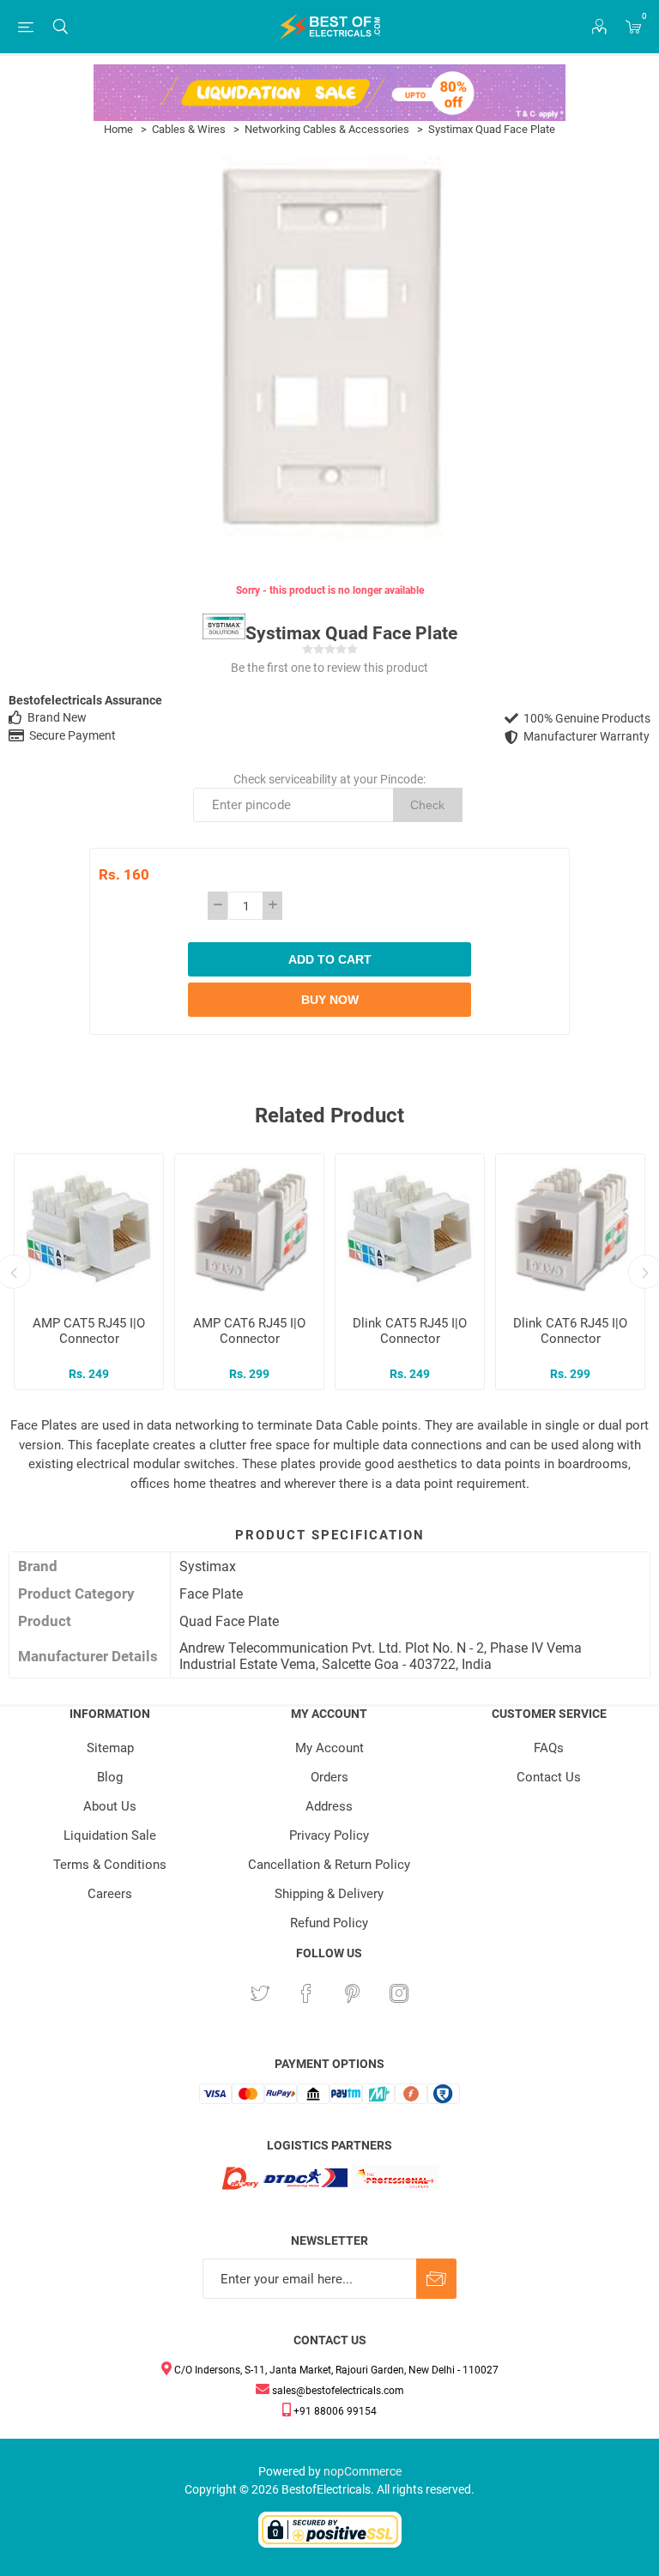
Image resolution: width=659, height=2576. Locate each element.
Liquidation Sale (110, 1835)
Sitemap (110, 1748)
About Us (110, 1806)
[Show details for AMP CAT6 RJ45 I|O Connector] (249, 1228)
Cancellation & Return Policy (329, 1865)
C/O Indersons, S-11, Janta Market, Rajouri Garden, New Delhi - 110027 (335, 2370)
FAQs (549, 1748)
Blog (110, 1777)
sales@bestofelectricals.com (337, 2391)
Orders (329, 1777)
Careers (110, 1894)
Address (329, 1806)
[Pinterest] (353, 1993)
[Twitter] (260, 1993)
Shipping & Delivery (329, 1894)
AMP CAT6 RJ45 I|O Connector (249, 1331)
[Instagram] (399, 1993)
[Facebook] (306, 1993)
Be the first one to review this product (329, 668)
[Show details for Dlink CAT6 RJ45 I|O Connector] (570, 1228)
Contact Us (549, 1777)
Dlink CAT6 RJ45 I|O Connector (570, 1331)
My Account (329, 1748)
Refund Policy (329, 1923)
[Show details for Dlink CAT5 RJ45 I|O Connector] (410, 1228)
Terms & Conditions (110, 1865)
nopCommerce (363, 2471)
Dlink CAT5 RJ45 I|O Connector (410, 1331)
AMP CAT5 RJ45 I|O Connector (89, 1331)
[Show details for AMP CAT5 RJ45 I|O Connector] (89, 1228)
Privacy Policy (329, 1835)
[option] (89, 1272)
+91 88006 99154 (334, 2411)
